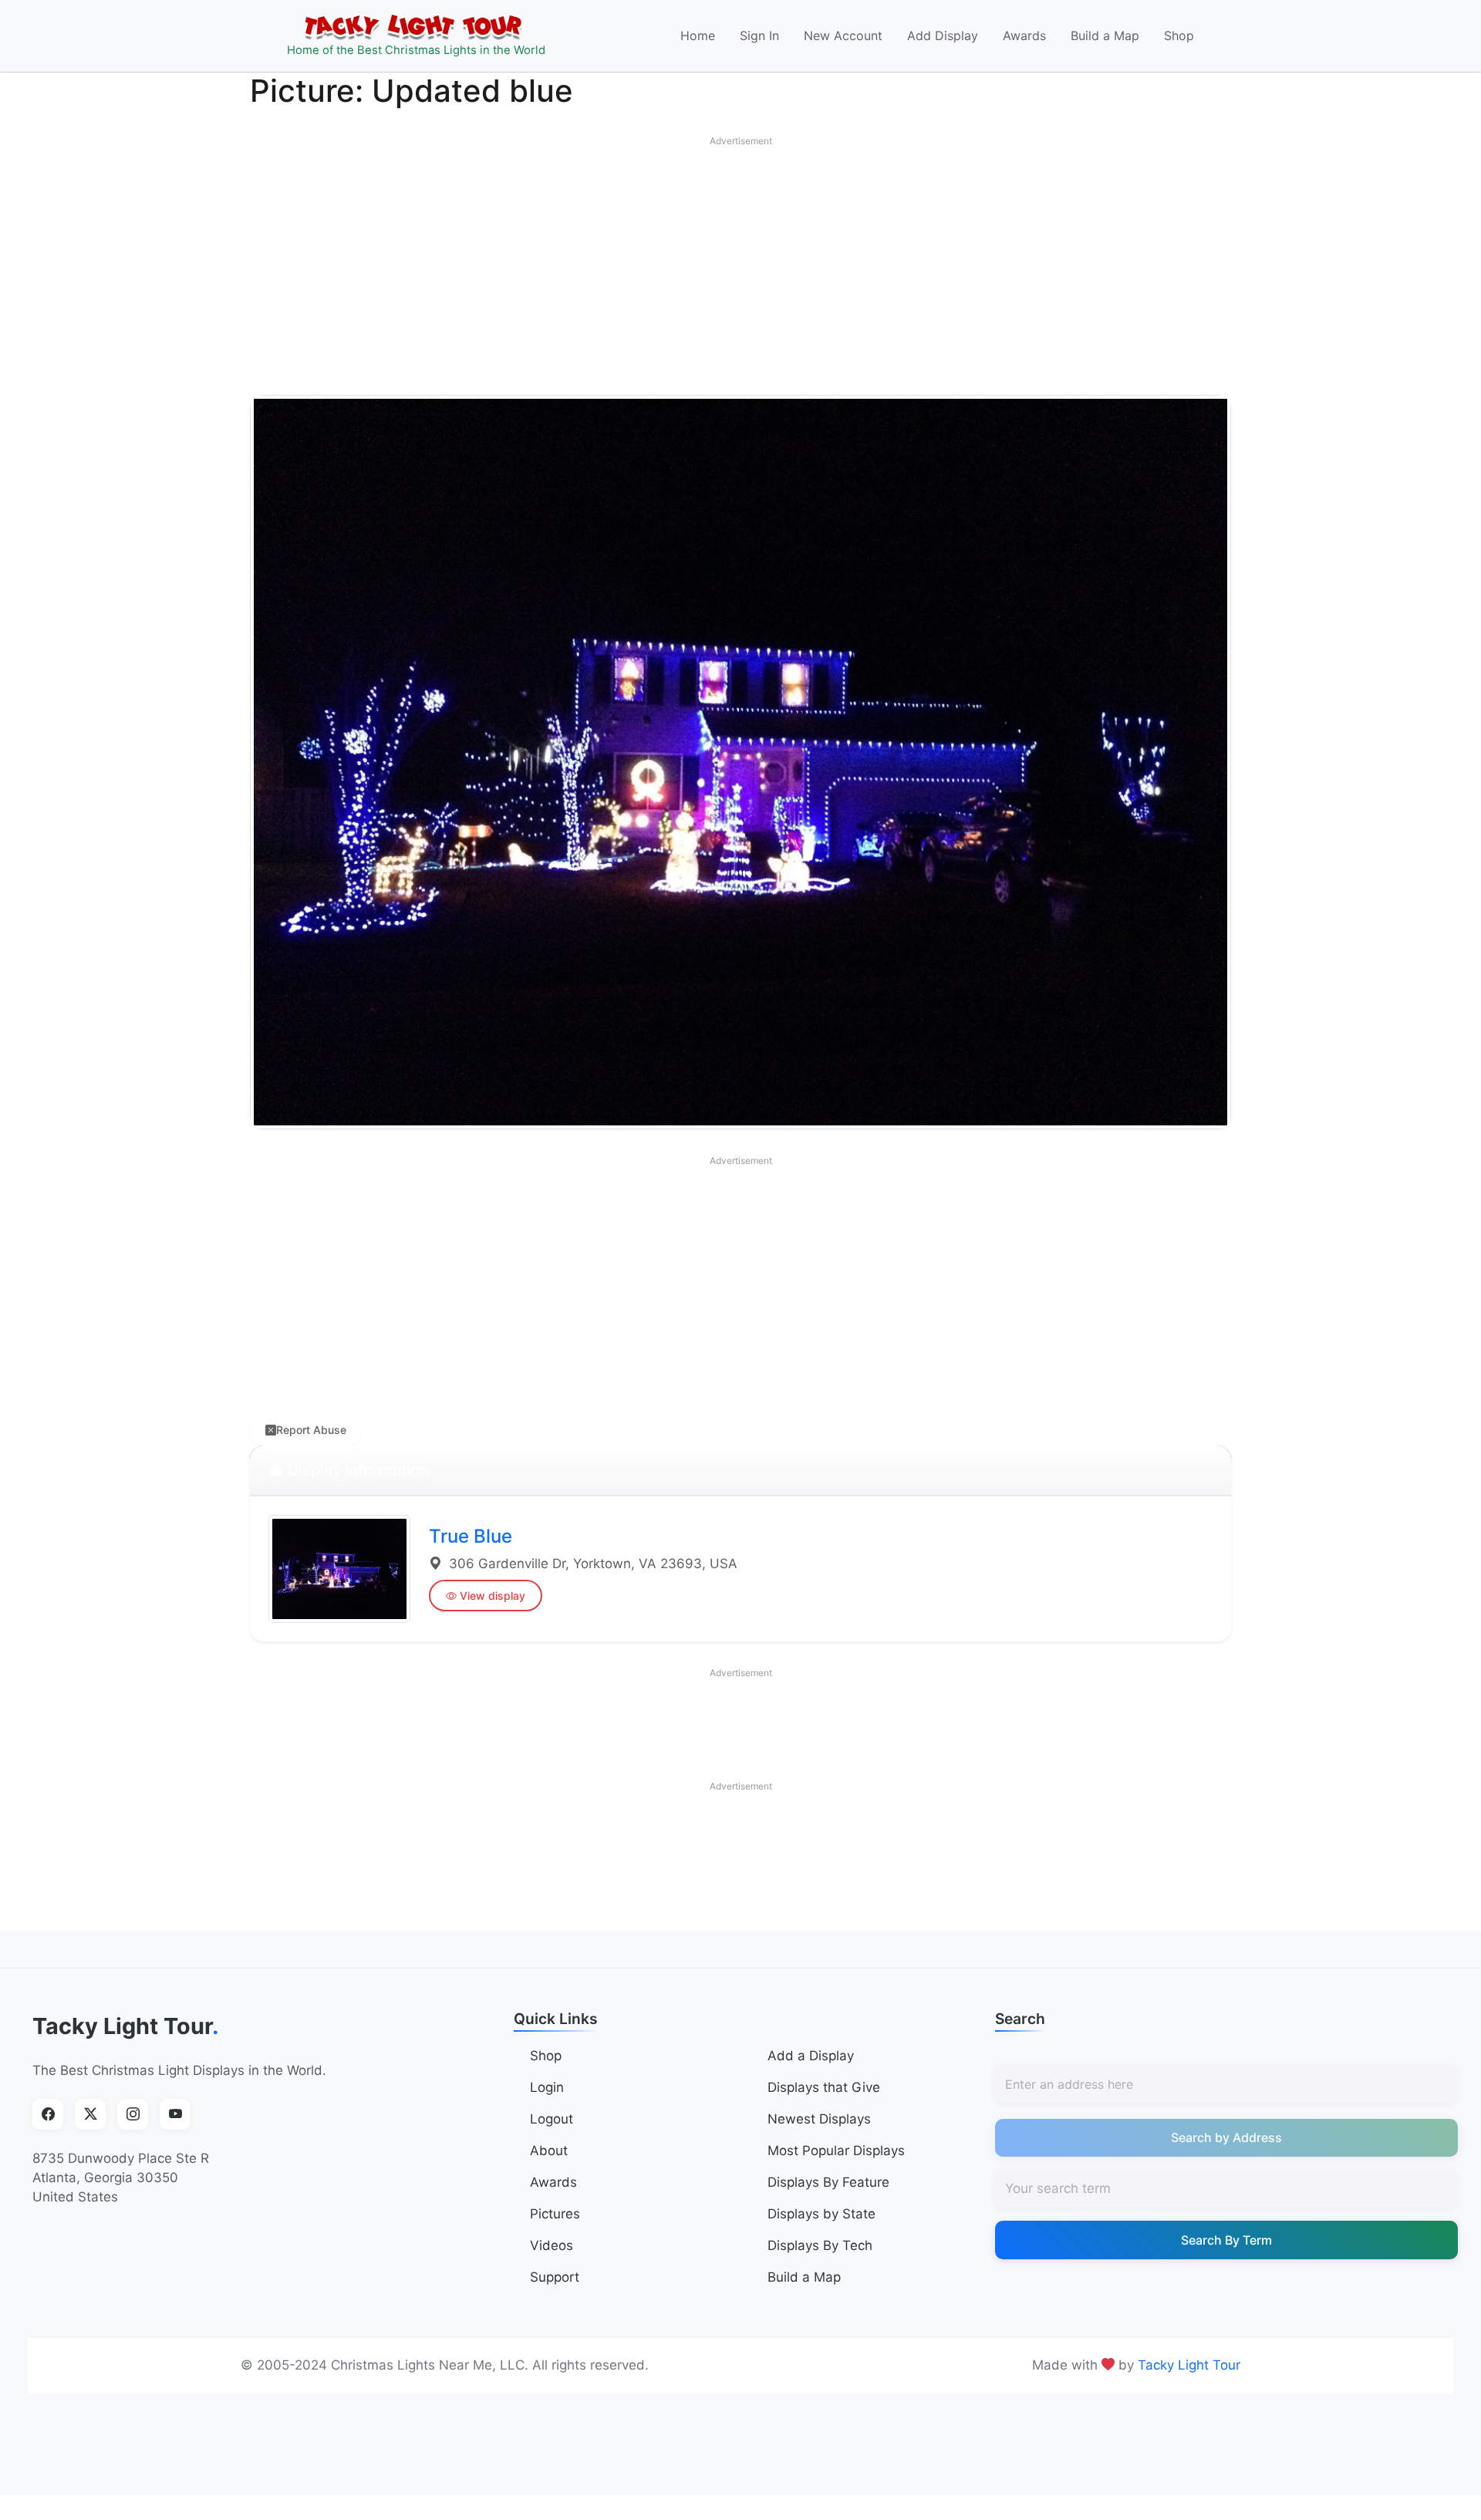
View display (493, 1596)
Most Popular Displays (836, 2151)
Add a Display (811, 2056)
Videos (552, 2245)
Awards (1024, 35)
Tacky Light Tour (126, 2026)
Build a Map (1105, 35)
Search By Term (1226, 2240)
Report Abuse (311, 1430)
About (549, 2151)
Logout (552, 2119)
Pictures (555, 2214)
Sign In (759, 35)
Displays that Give (824, 2087)
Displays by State (821, 2214)
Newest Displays (819, 2119)
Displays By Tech (820, 2245)
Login (547, 2087)
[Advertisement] (740, 262)
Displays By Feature (828, 2182)
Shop (1179, 35)
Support (555, 2277)
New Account (843, 35)
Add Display (943, 35)
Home (698, 35)
